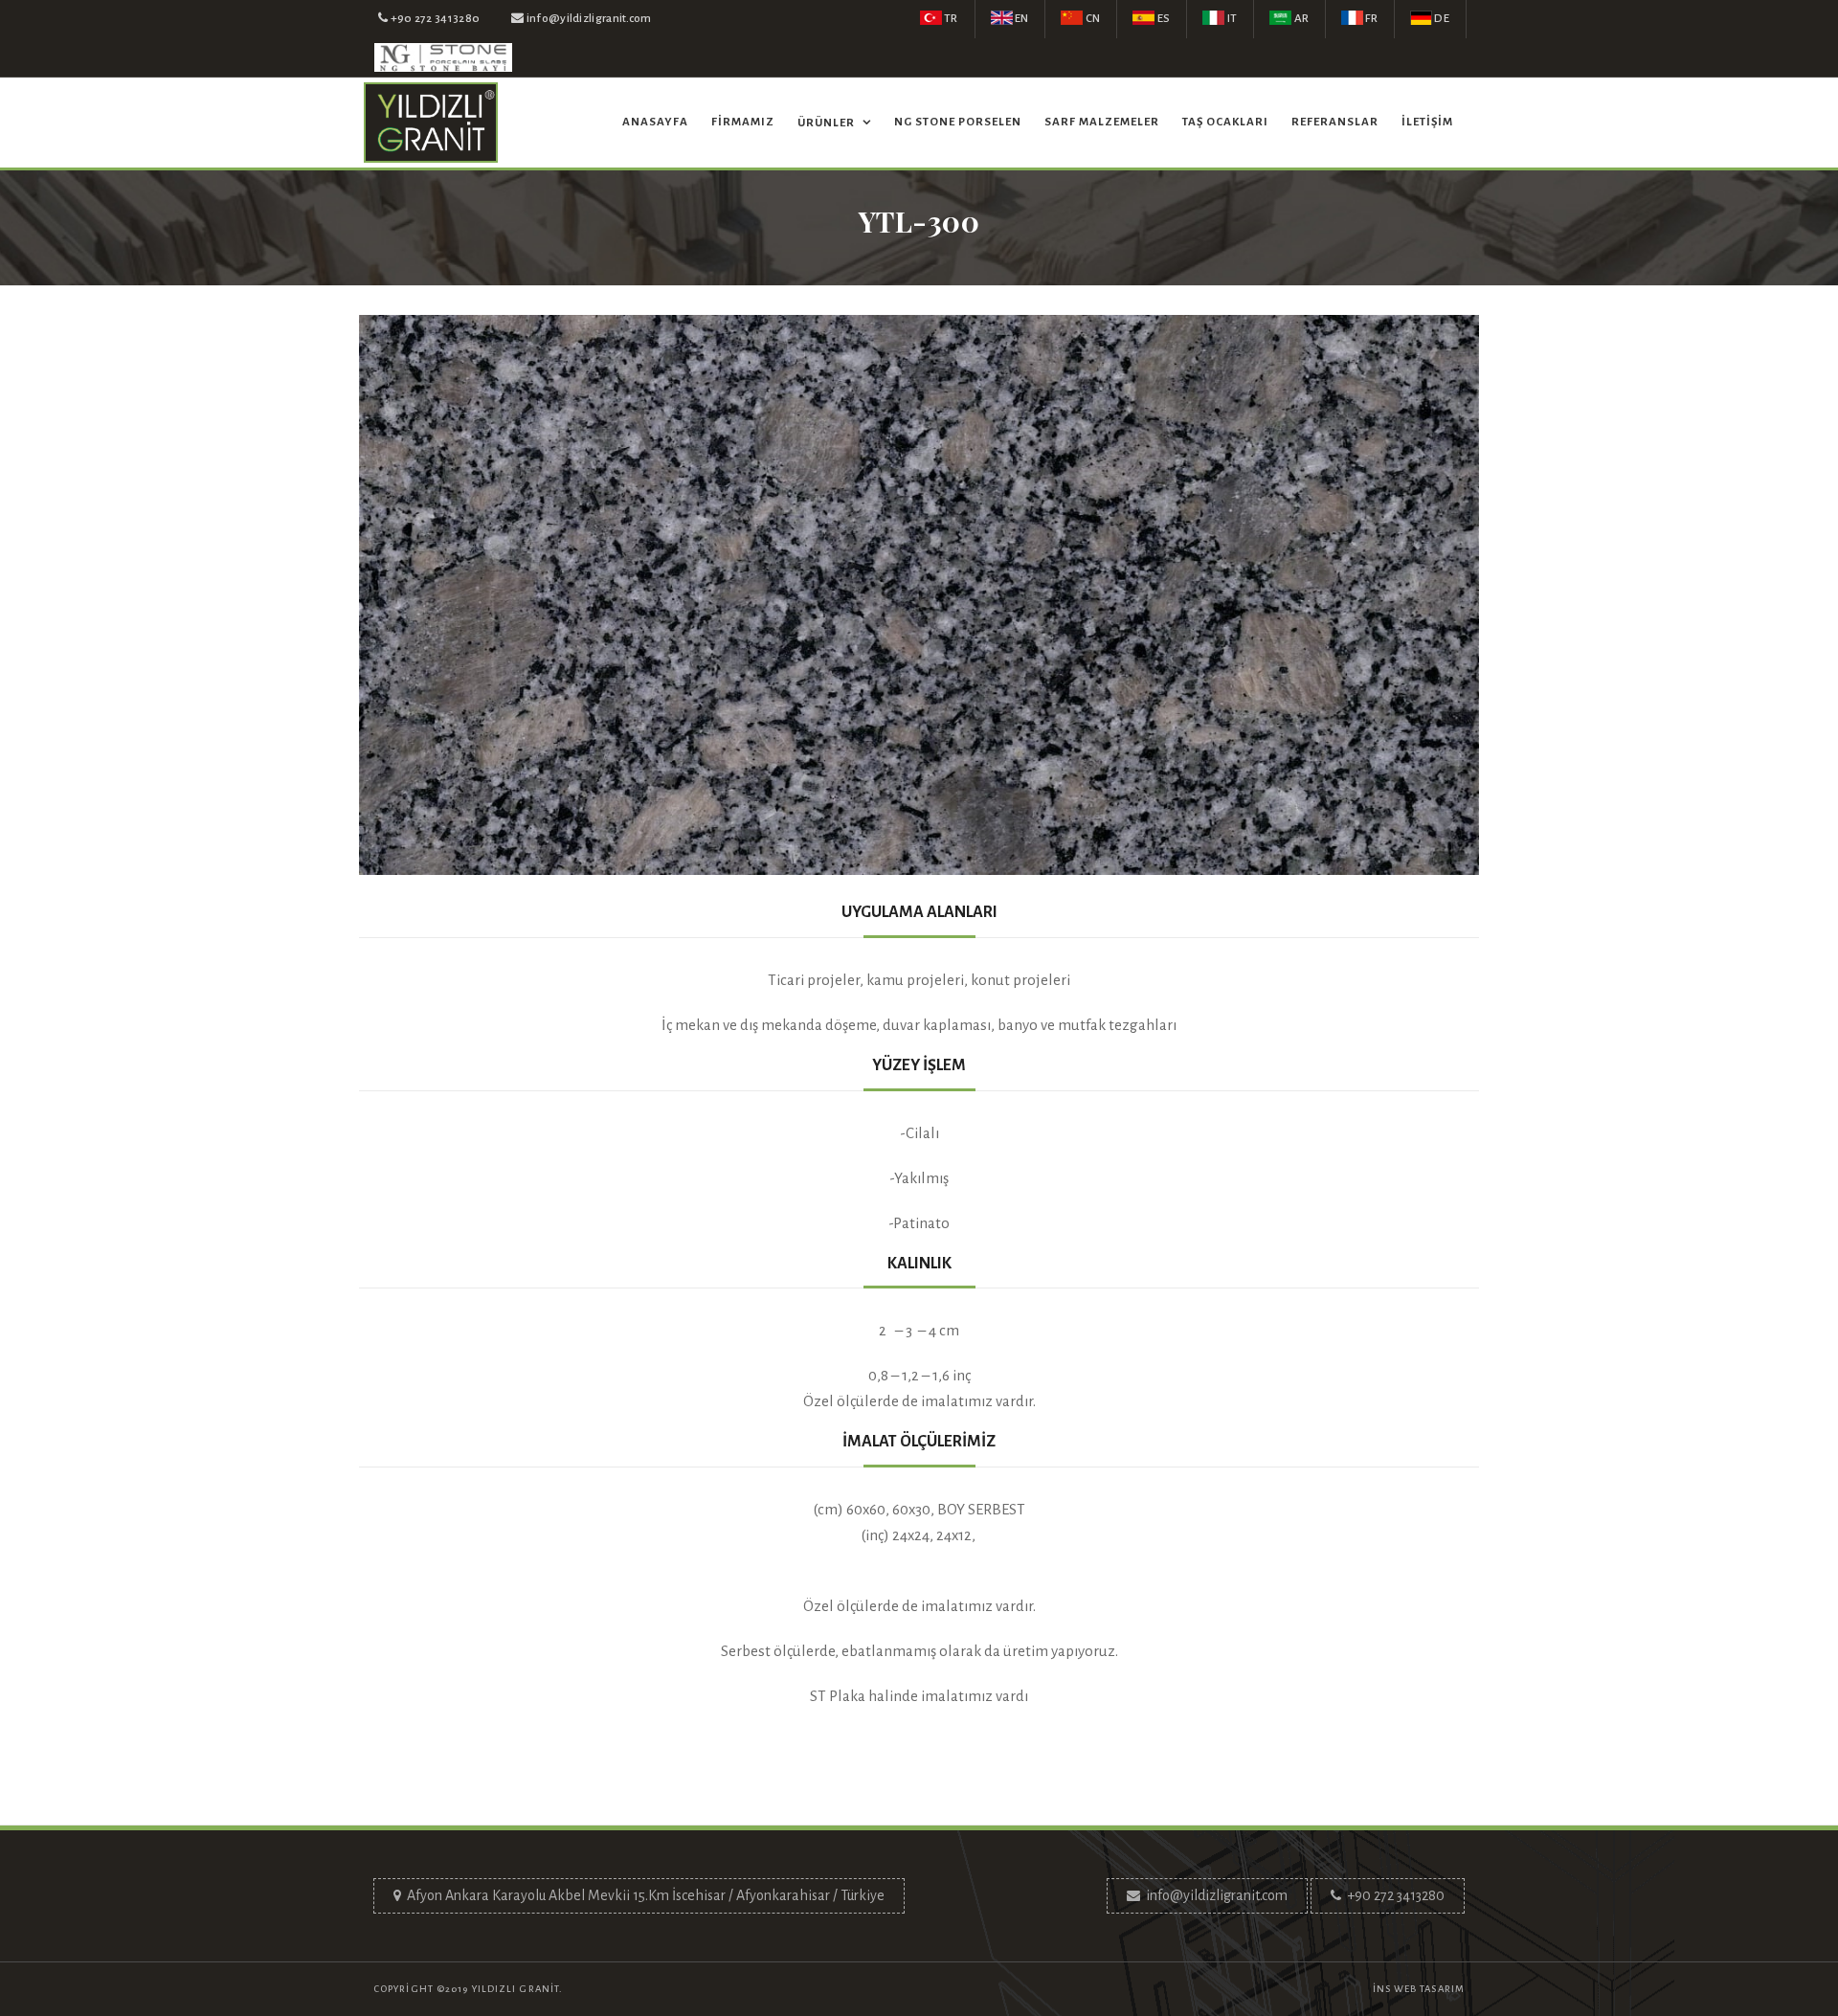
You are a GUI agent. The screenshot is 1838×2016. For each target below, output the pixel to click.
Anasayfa (655, 122)
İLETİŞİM (1427, 122)
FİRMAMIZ (743, 122)
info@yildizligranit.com (1217, 1895)
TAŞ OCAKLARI (1225, 122)
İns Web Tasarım (1419, 1989)
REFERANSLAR (1335, 122)
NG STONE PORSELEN (958, 122)
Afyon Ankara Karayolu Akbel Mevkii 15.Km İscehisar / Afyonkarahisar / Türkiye (646, 1895)
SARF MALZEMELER (1102, 122)
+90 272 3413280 (1396, 1895)
